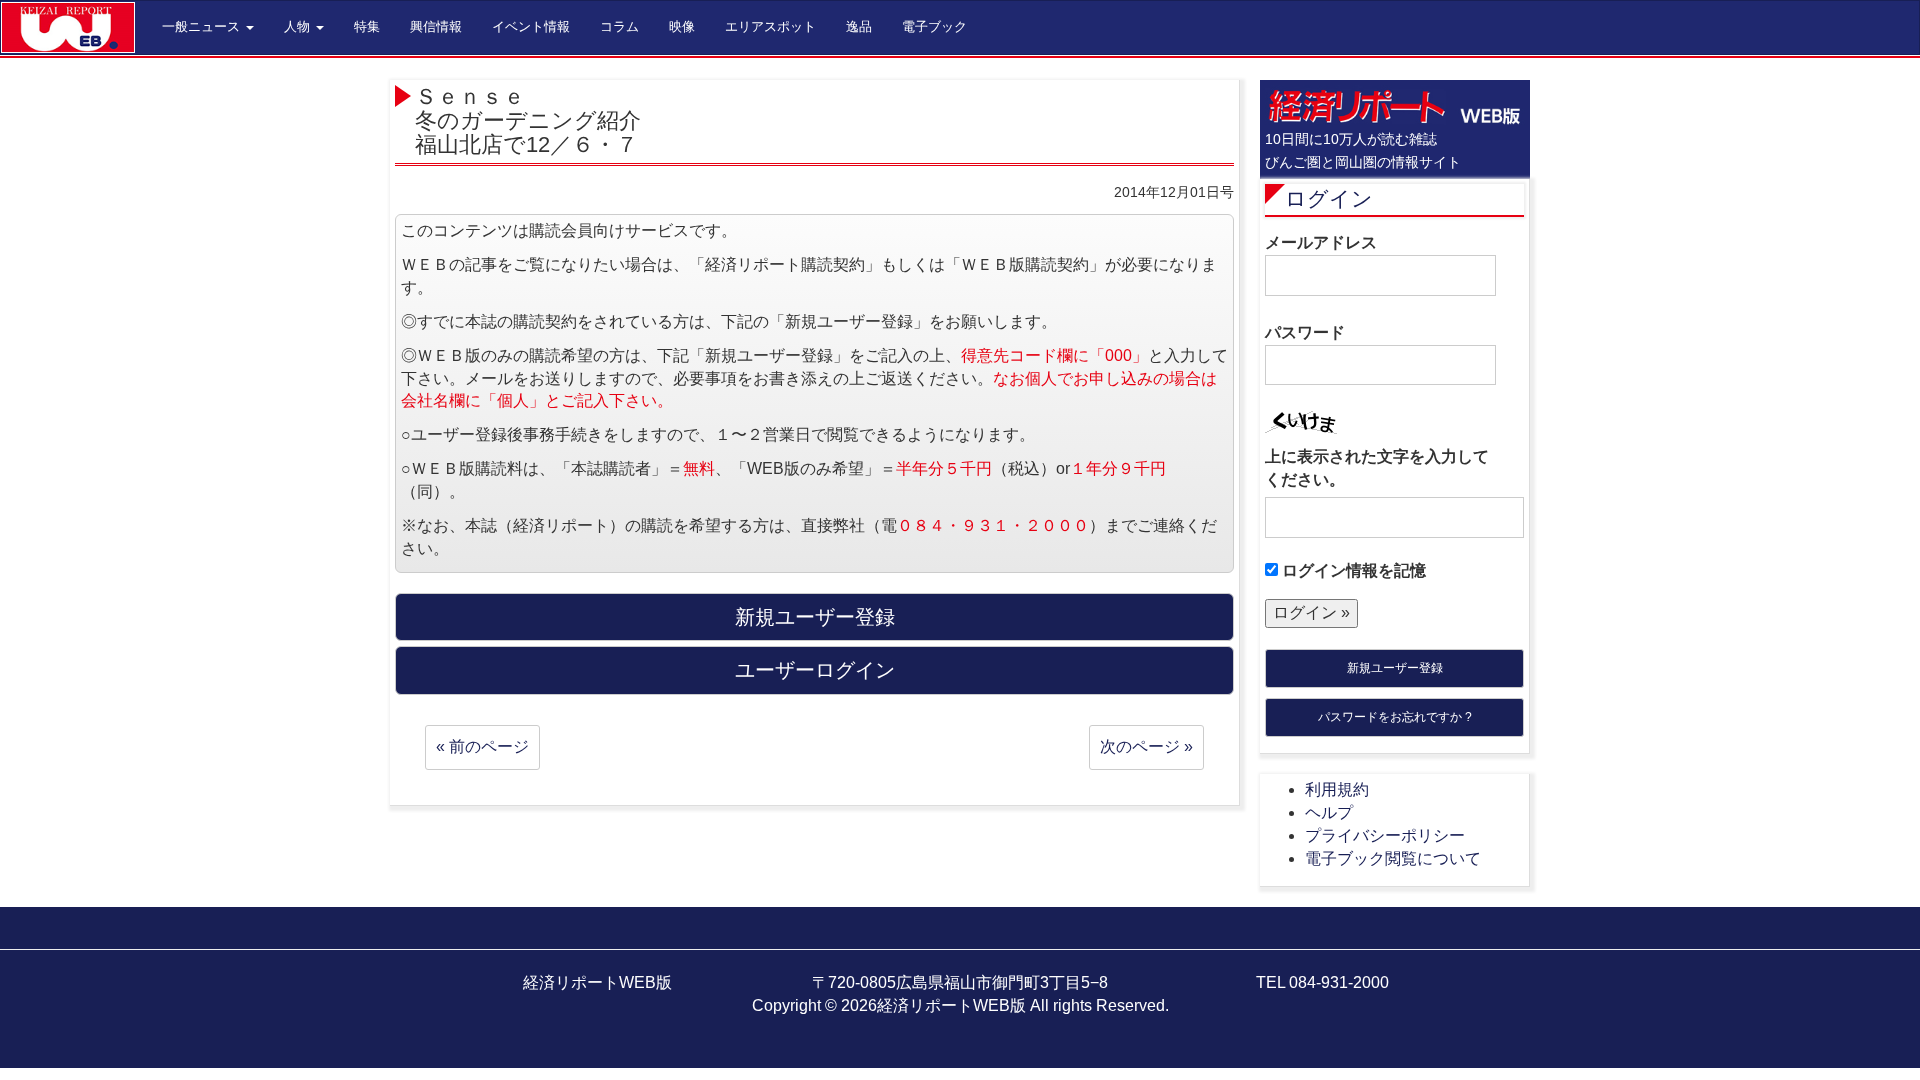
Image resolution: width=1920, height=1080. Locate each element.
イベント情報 (531, 26)
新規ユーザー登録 (1395, 668)
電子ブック (934, 26)
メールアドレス (1321, 242)
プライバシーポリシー (1385, 835)
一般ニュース (203, 26)
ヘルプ (1329, 812)
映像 (682, 26)
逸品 (859, 26)
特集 (367, 26)
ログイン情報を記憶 (1352, 570)
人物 (299, 26)
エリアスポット (770, 26)
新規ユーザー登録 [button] (815, 617)
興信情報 (436, 26)
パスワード (1305, 332)
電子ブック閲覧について (1393, 858)
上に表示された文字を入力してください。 (1377, 468)
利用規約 (1337, 789)
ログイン (1329, 198)
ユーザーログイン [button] (815, 670)
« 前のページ (482, 746)
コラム (619, 26)
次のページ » (1146, 746)
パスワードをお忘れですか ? (1395, 717)
